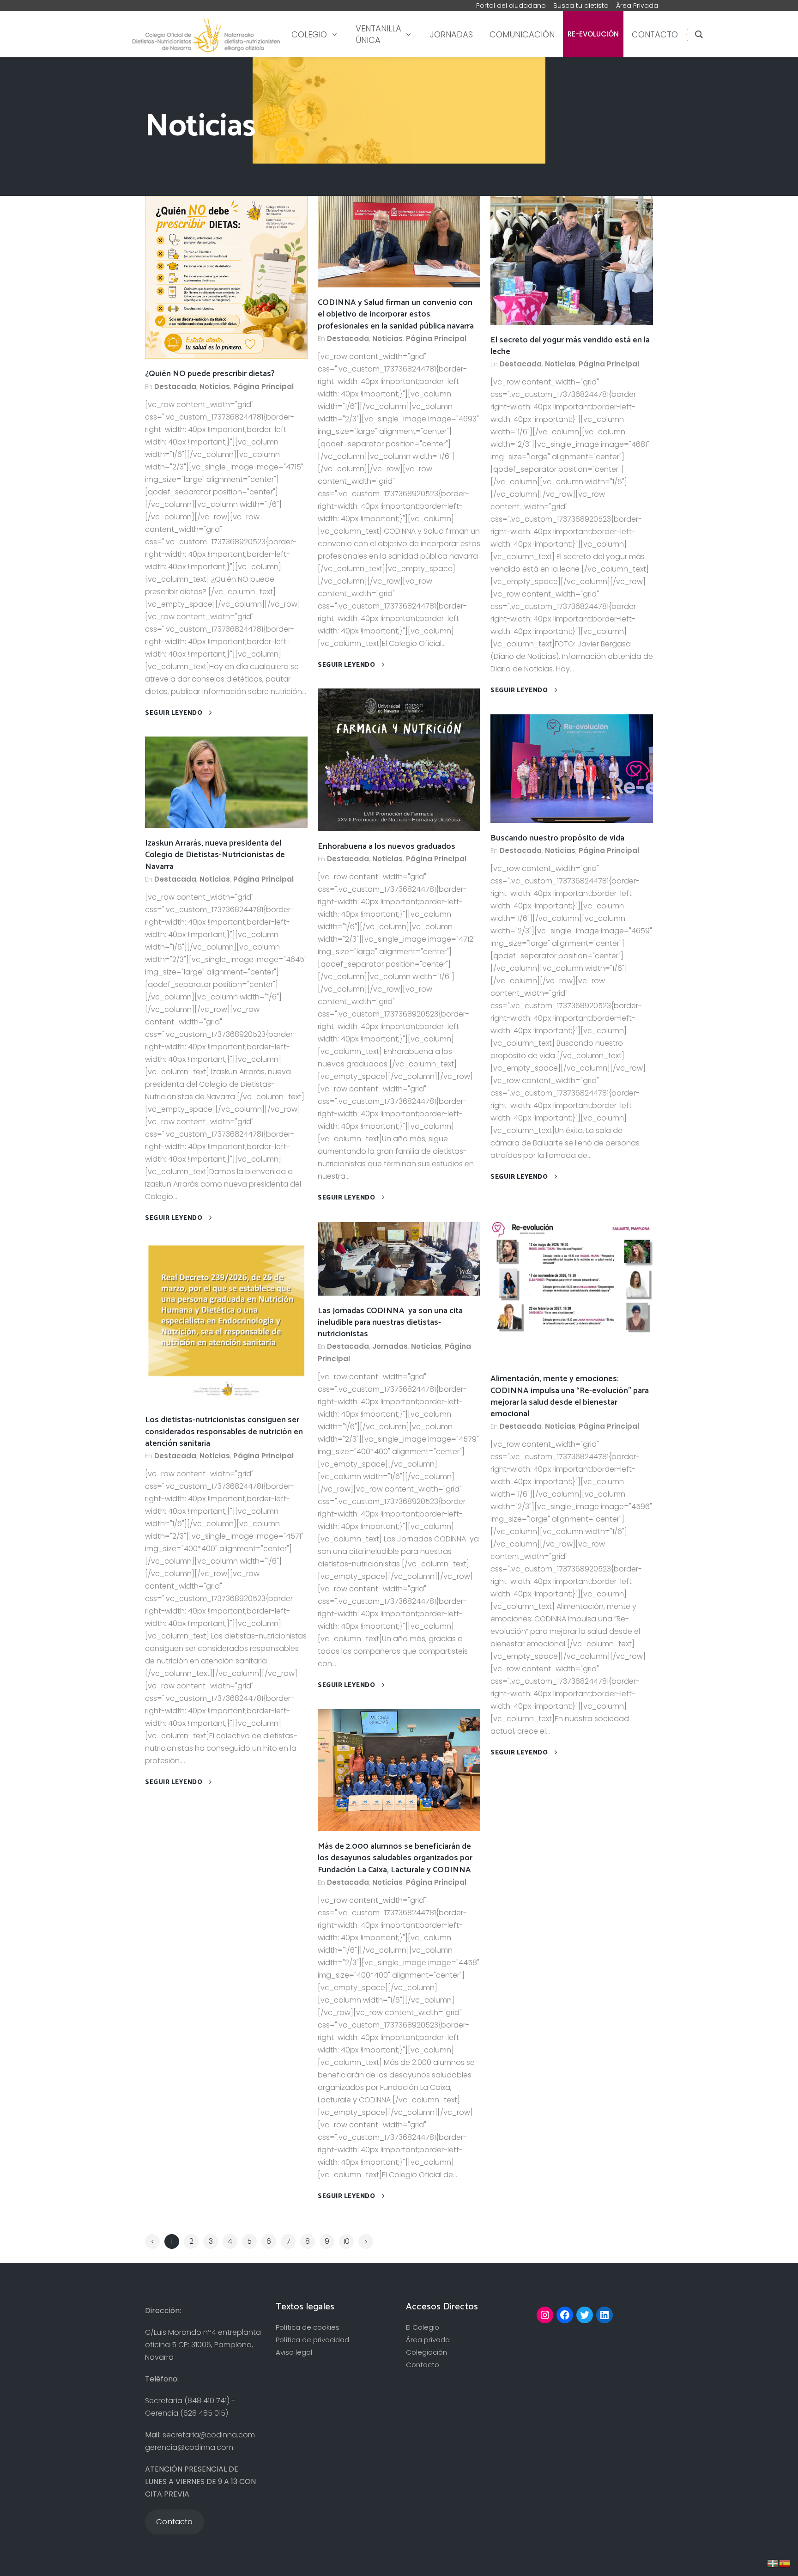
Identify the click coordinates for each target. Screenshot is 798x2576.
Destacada (175, 387)
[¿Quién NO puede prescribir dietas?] (226, 277)
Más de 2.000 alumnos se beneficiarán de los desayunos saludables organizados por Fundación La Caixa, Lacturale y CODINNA (395, 1858)
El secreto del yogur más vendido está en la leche (570, 346)
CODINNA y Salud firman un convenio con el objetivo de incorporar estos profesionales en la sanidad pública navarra (396, 314)
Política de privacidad (312, 2340)
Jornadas (390, 1346)
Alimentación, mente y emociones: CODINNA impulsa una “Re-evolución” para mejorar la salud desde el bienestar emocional (570, 1396)
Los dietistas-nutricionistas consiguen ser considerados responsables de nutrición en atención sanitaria (224, 1431)
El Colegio (423, 2327)
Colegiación (426, 2352)
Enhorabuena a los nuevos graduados (387, 846)
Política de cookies (308, 2327)
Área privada (428, 2340)
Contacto (423, 2365)
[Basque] (773, 2563)
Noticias (215, 387)
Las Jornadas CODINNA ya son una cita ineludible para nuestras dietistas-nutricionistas (390, 1322)
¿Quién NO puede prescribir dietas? (210, 374)
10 (346, 2241)
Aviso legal (294, 2352)
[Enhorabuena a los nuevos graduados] (399, 759)
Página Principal (263, 387)
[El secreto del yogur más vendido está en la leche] (572, 259)
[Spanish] (687, 34)
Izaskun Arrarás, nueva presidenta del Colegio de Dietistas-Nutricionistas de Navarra (215, 855)
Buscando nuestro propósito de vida (557, 838)
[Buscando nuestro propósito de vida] (572, 768)
